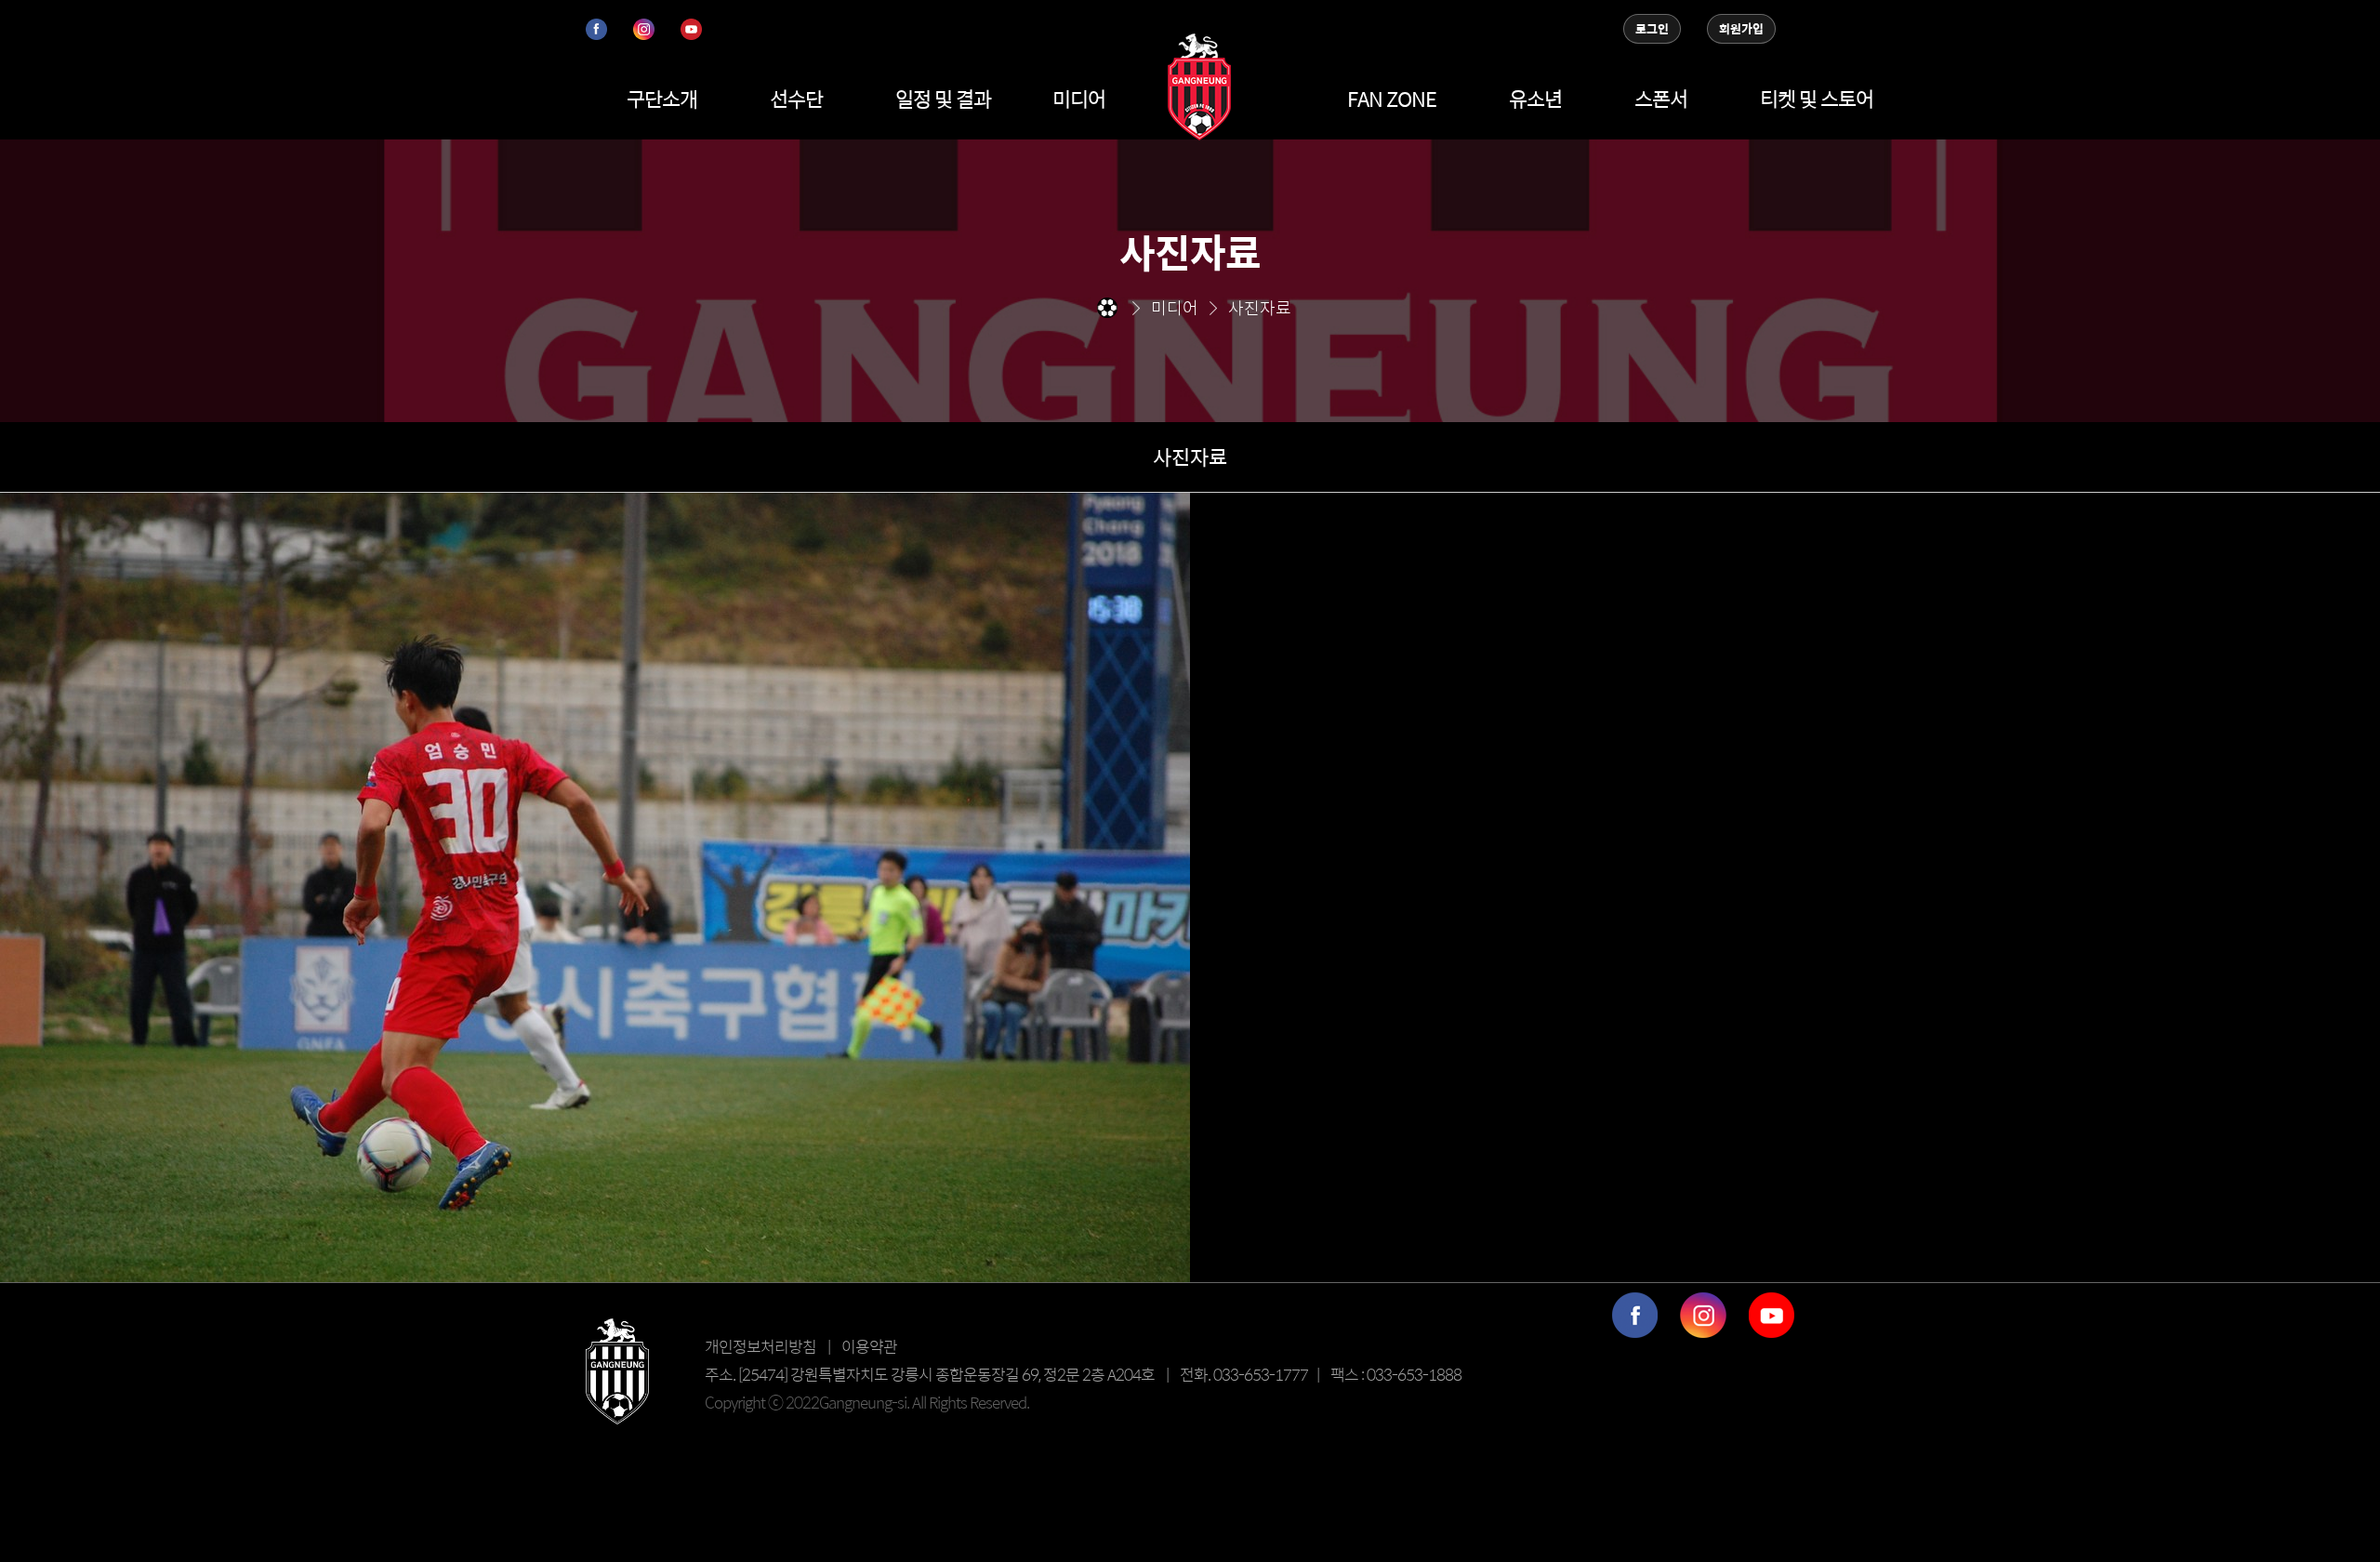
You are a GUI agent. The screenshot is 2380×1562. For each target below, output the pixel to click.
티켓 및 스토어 (1817, 99)
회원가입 (1741, 29)
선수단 (796, 99)
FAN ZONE (1392, 99)
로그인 (1652, 29)
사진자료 (1190, 457)
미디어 (1079, 99)
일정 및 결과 (943, 99)
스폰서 (1661, 99)
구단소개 (662, 99)
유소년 (1535, 99)
